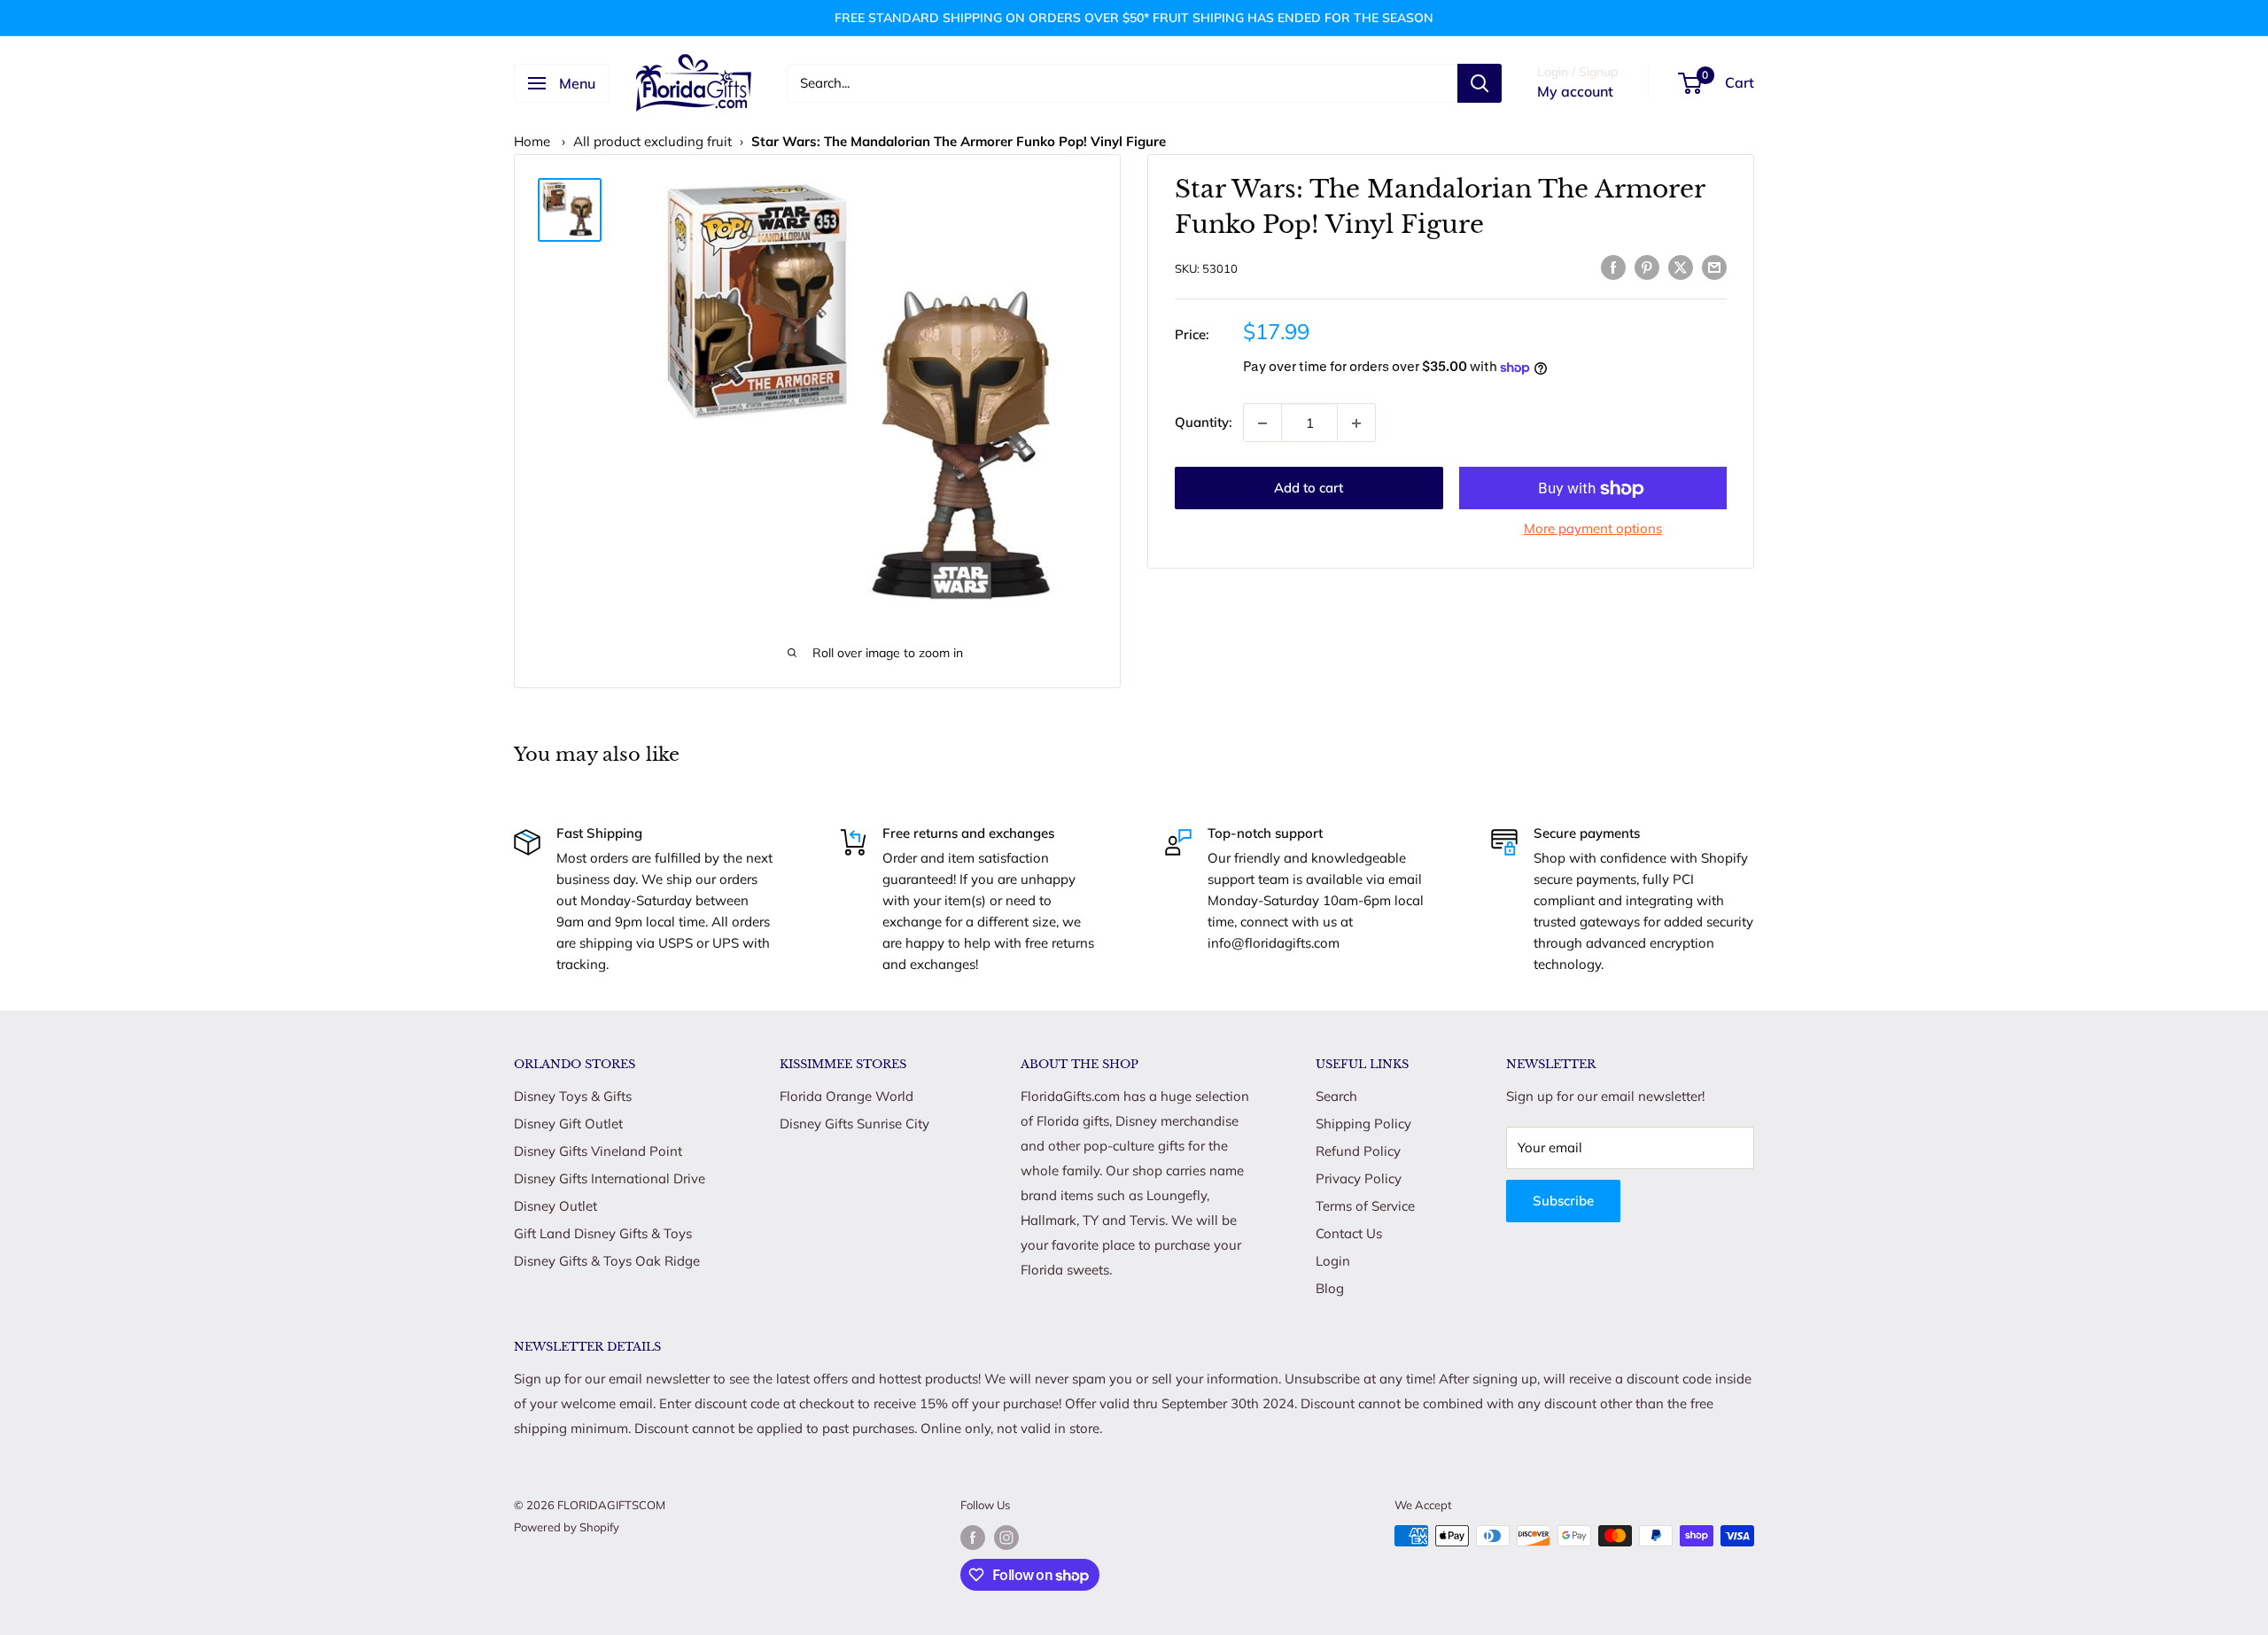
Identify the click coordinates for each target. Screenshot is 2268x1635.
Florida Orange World (847, 1096)
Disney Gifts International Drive (610, 1178)
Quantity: (1204, 422)
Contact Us (1349, 1233)
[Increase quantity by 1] (1356, 423)
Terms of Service (1365, 1206)
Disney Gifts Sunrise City (854, 1124)
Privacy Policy (1359, 1178)
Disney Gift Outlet (568, 1124)
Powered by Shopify (567, 1527)
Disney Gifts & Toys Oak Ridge (607, 1261)
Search (1336, 1096)
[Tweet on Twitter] (1681, 266)
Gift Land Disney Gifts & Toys (603, 1233)
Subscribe (1563, 1201)
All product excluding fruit (652, 141)
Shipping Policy (1363, 1124)
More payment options (1593, 529)
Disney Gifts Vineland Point (598, 1151)
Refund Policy (1358, 1151)
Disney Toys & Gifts (573, 1096)
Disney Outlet (555, 1206)
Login (1333, 1261)
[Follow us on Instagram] (1006, 1538)
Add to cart (1309, 488)
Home (532, 141)
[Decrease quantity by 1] (1262, 423)
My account (1575, 91)
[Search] (1480, 83)
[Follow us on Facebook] (973, 1538)
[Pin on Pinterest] (1647, 266)
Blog (1330, 1288)
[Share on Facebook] (1613, 266)
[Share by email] (1714, 266)
